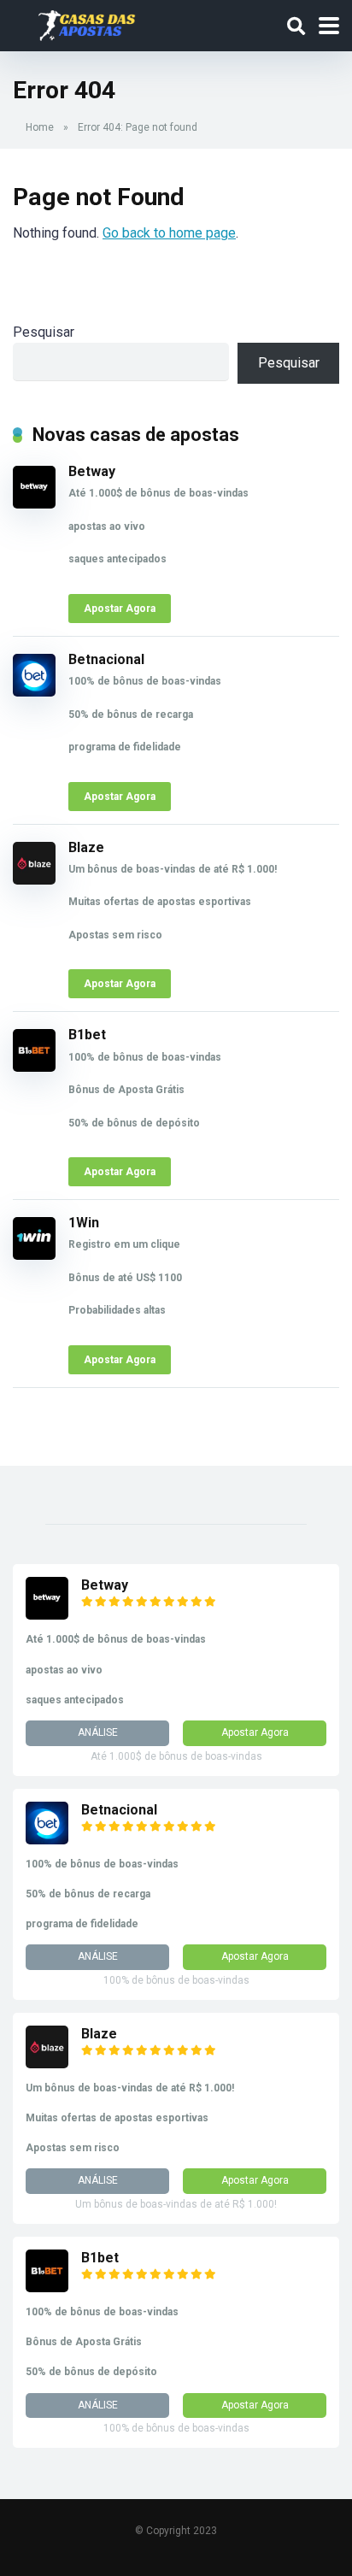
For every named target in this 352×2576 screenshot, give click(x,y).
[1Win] (34, 1255)
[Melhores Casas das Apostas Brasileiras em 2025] (87, 24)
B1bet (87, 1035)
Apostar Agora (120, 609)
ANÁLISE (98, 1732)
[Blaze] (34, 880)
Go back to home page (169, 233)
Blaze (86, 847)
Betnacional (106, 659)
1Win (84, 1223)
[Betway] (34, 504)
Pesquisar (44, 332)
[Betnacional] (34, 692)
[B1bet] (34, 1067)
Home (40, 127)
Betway (92, 471)
